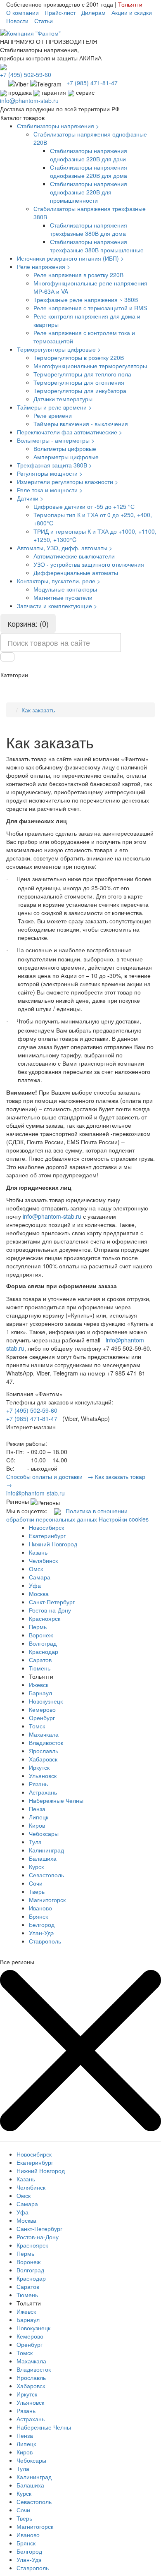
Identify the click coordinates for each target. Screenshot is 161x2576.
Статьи (44, 21)
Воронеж (41, 1635)
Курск (36, 1867)
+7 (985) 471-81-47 (32, 1419)
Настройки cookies (124, 1519)
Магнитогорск (47, 1900)
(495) (26, 74)
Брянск (38, 1916)
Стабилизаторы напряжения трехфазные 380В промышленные (97, 246)
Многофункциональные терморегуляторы (90, 366)
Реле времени (53, 415)
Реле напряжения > (44, 266)
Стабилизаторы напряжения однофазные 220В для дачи (89, 155)
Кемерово (42, 1709)
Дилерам (94, 12)
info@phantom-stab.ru (29, 101)
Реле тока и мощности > (50, 490)
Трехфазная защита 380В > (54, 465)
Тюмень (40, 1668)
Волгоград (43, 1643)
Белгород (42, 1924)
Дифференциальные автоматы (76, 573)
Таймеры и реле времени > (54, 407)
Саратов (40, 1660)
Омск (36, 1569)
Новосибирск (46, 1527)
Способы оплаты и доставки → (50, 1476)
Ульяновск (43, 1776)
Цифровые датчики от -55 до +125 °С (84, 506)
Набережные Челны (56, 1800)
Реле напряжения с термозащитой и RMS (90, 308)
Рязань (38, 1784)
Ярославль (44, 1751)
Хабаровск (43, 1759)
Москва (39, 1594)
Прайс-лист (60, 12)
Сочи (36, 1883)
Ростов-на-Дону (50, 1610)
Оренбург (42, 1718)
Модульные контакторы (65, 589)
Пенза (37, 1809)
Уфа (35, 1585)
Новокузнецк (46, 1701)
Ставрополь (45, 1941)
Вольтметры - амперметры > (56, 440)
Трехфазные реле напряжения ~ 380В (86, 300)
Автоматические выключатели (74, 556)
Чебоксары (44, 1833)
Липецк (39, 1817)
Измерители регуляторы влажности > (67, 482)
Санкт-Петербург (52, 1602)
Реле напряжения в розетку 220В (78, 275)
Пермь (38, 1627)
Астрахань (43, 1792)
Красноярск (45, 1618)
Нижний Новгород (53, 1544)
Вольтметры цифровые (65, 448)
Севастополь (46, 1875)
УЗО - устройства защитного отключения (89, 564)
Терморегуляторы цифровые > (59, 349)
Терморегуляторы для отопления (79, 382)
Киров (37, 1825)
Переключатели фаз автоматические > (70, 432)
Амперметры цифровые (66, 457)
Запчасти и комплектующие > (57, 606)
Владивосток (46, 1742)
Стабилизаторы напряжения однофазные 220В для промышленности (89, 192)
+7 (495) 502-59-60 (32, 1410)
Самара (40, 1577)
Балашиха (43, 1858)
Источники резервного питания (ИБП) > (70, 258)
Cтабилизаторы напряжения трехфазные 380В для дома (89, 229)
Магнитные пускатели (63, 597)
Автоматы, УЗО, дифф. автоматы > (65, 548)
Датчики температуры (63, 399)
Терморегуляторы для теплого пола (82, 374)
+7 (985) (92, 83)
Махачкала (44, 1734)
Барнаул (40, 1693)
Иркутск (39, 1767)
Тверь (37, 1891)
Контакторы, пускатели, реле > (59, 581)
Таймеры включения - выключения (81, 424)
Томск (37, 1726)
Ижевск (39, 1685)
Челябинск (43, 1560)
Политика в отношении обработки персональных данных (67, 1515)
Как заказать (38, 710)
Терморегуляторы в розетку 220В (79, 357)
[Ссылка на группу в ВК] (57, 1511)
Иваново (40, 1908)
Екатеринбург (47, 1536)
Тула (35, 1842)
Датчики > (30, 498)
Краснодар (44, 1651)
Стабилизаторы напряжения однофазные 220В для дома (89, 171)
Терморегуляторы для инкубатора (80, 391)
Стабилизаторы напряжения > (58, 126)
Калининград (46, 1850)
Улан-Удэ (41, 1933)
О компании (22, 12)
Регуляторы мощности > (50, 473)
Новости (17, 21)
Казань (38, 1552)
